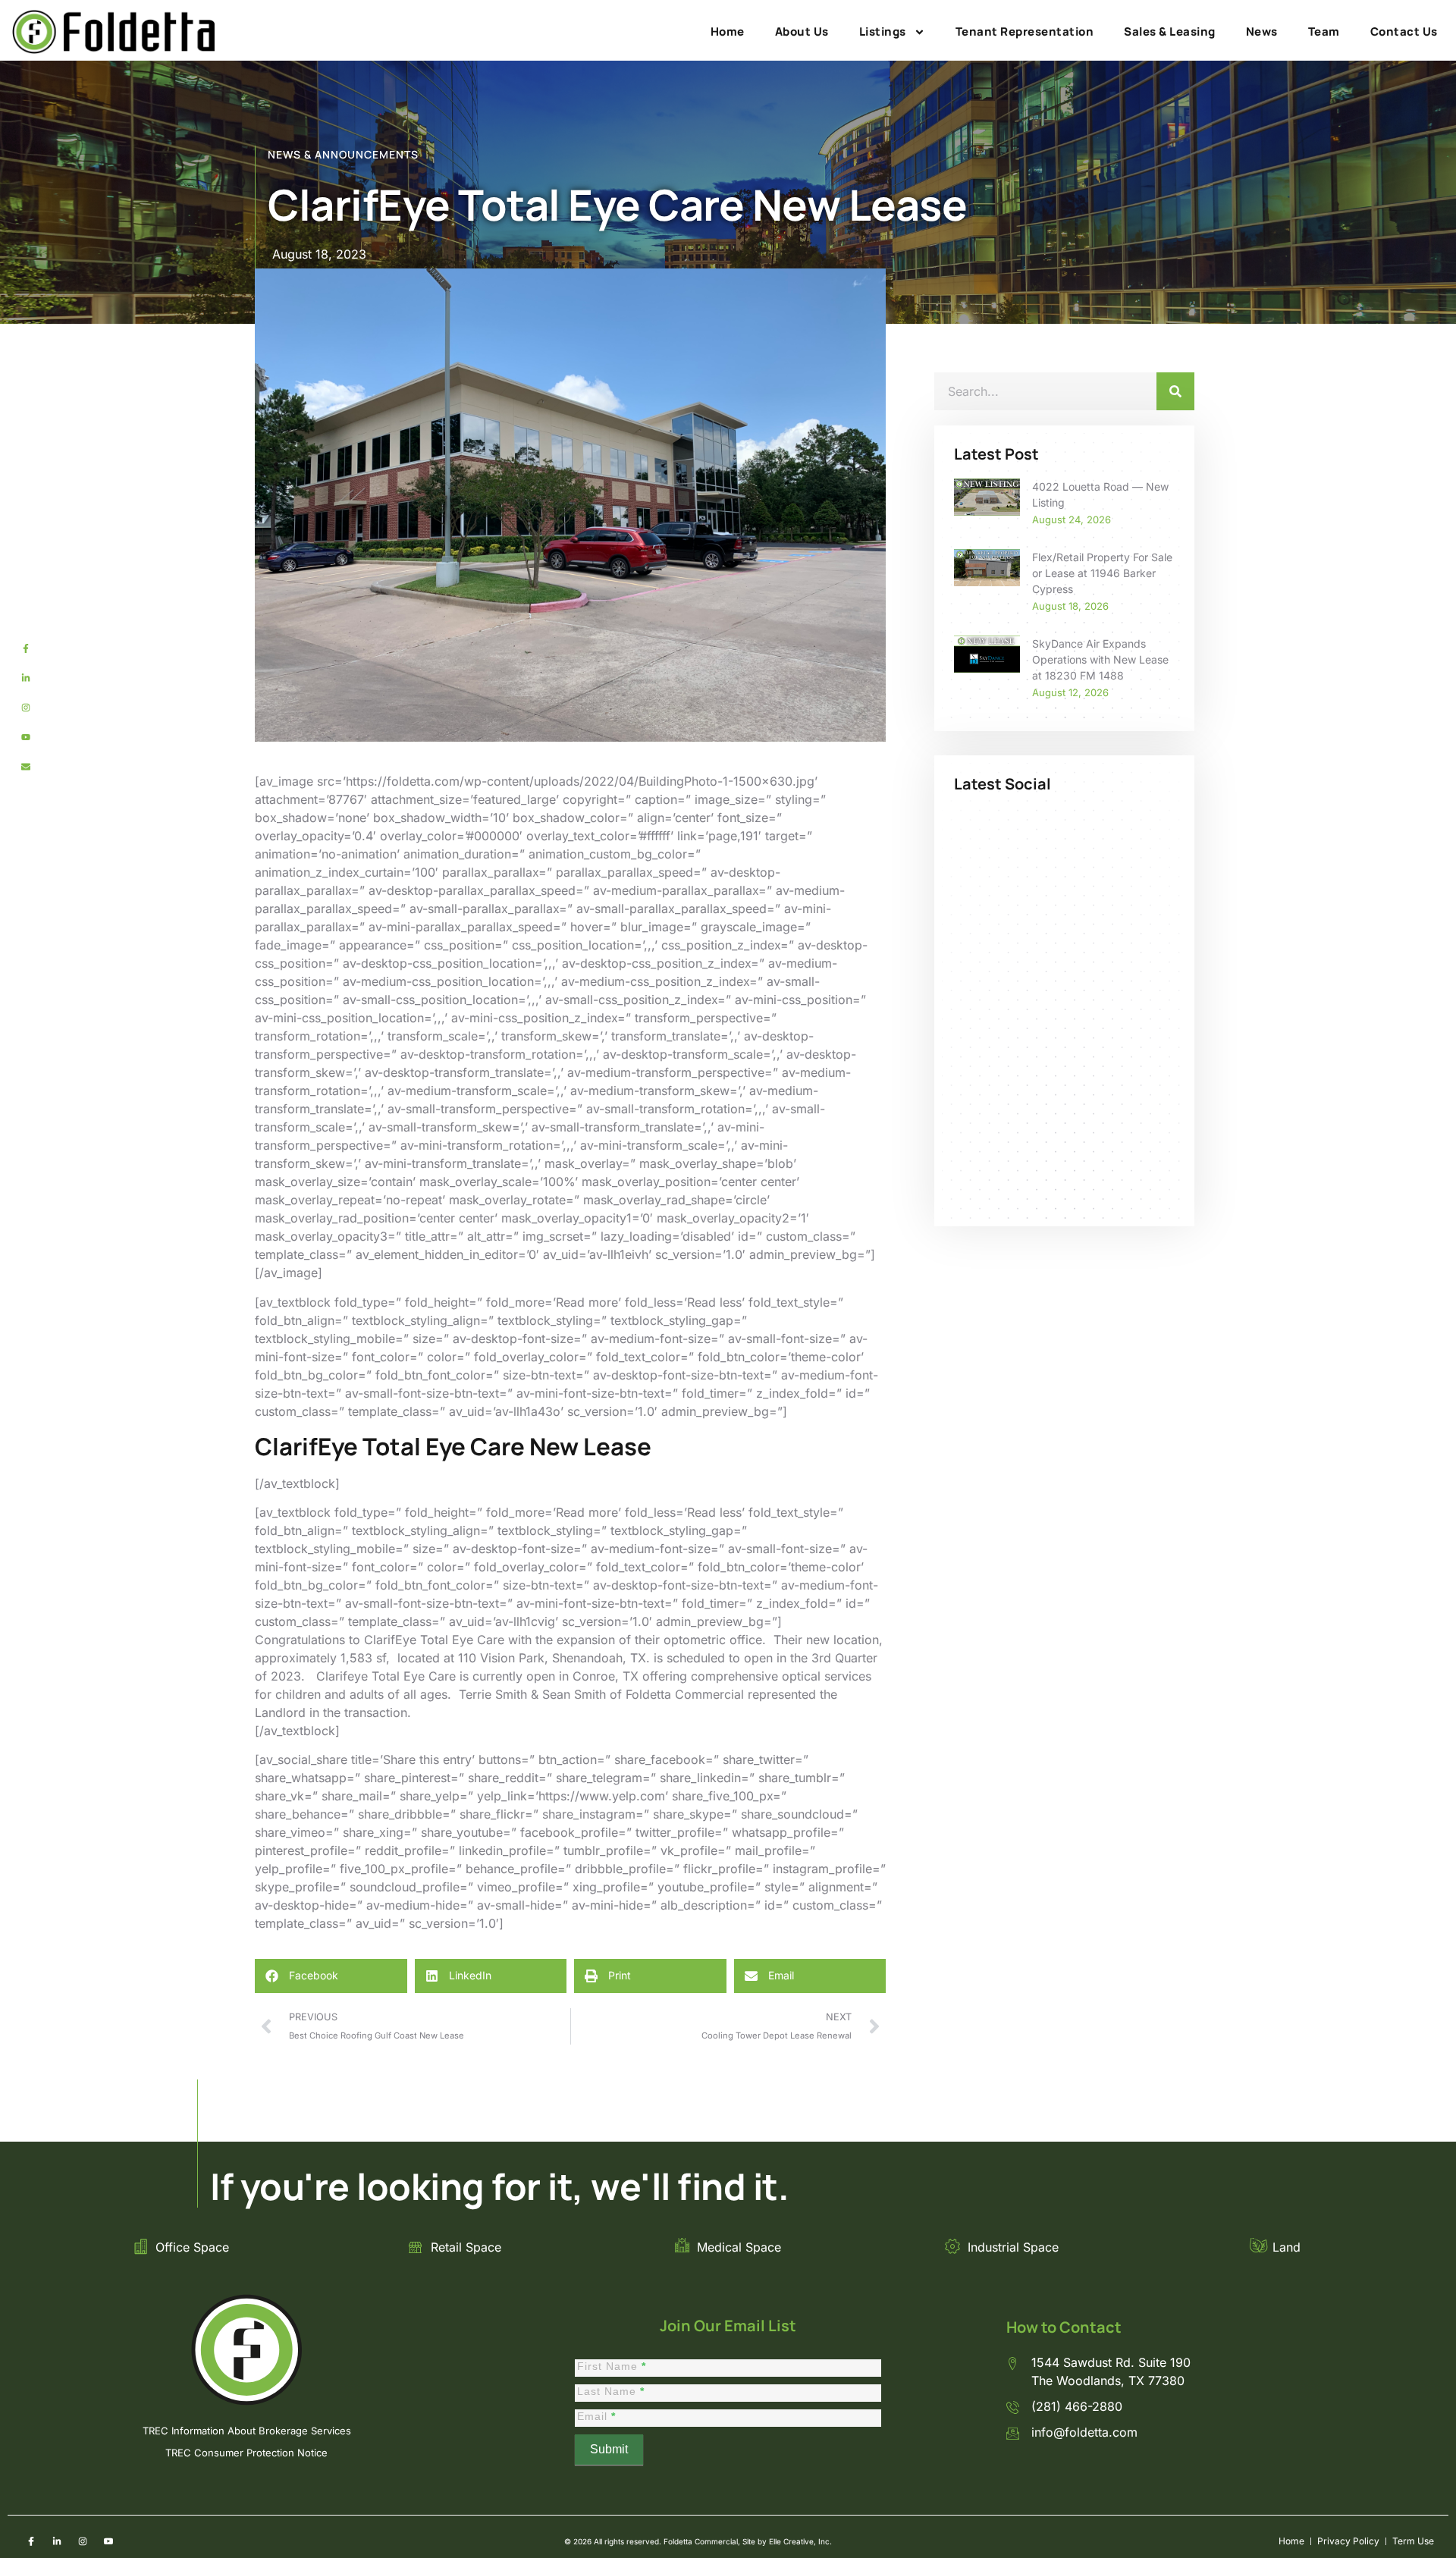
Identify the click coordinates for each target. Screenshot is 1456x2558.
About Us (802, 31)
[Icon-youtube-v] (108, 2541)
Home (728, 31)
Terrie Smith (493, 1694)
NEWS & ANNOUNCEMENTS (343, 154)
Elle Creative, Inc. (800, 2541)
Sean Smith (574, 1694)
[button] (331, 1976)
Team (1324, 31)
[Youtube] (26, 737)
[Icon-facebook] (31, 2541)
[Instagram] (26, 708)
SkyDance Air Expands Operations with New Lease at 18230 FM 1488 (1100, 659)
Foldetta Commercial (685, 1694)
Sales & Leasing (1170, 31)
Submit (609, 2449)
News (1262, 31)
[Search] (1175, 391)
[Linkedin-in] (26, 678)
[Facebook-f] (26, 648)
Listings (883, 31)
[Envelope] (26, 767)
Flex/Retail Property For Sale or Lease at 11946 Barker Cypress (1102, 573)
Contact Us (1404, 31)
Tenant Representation (1025, 31)
